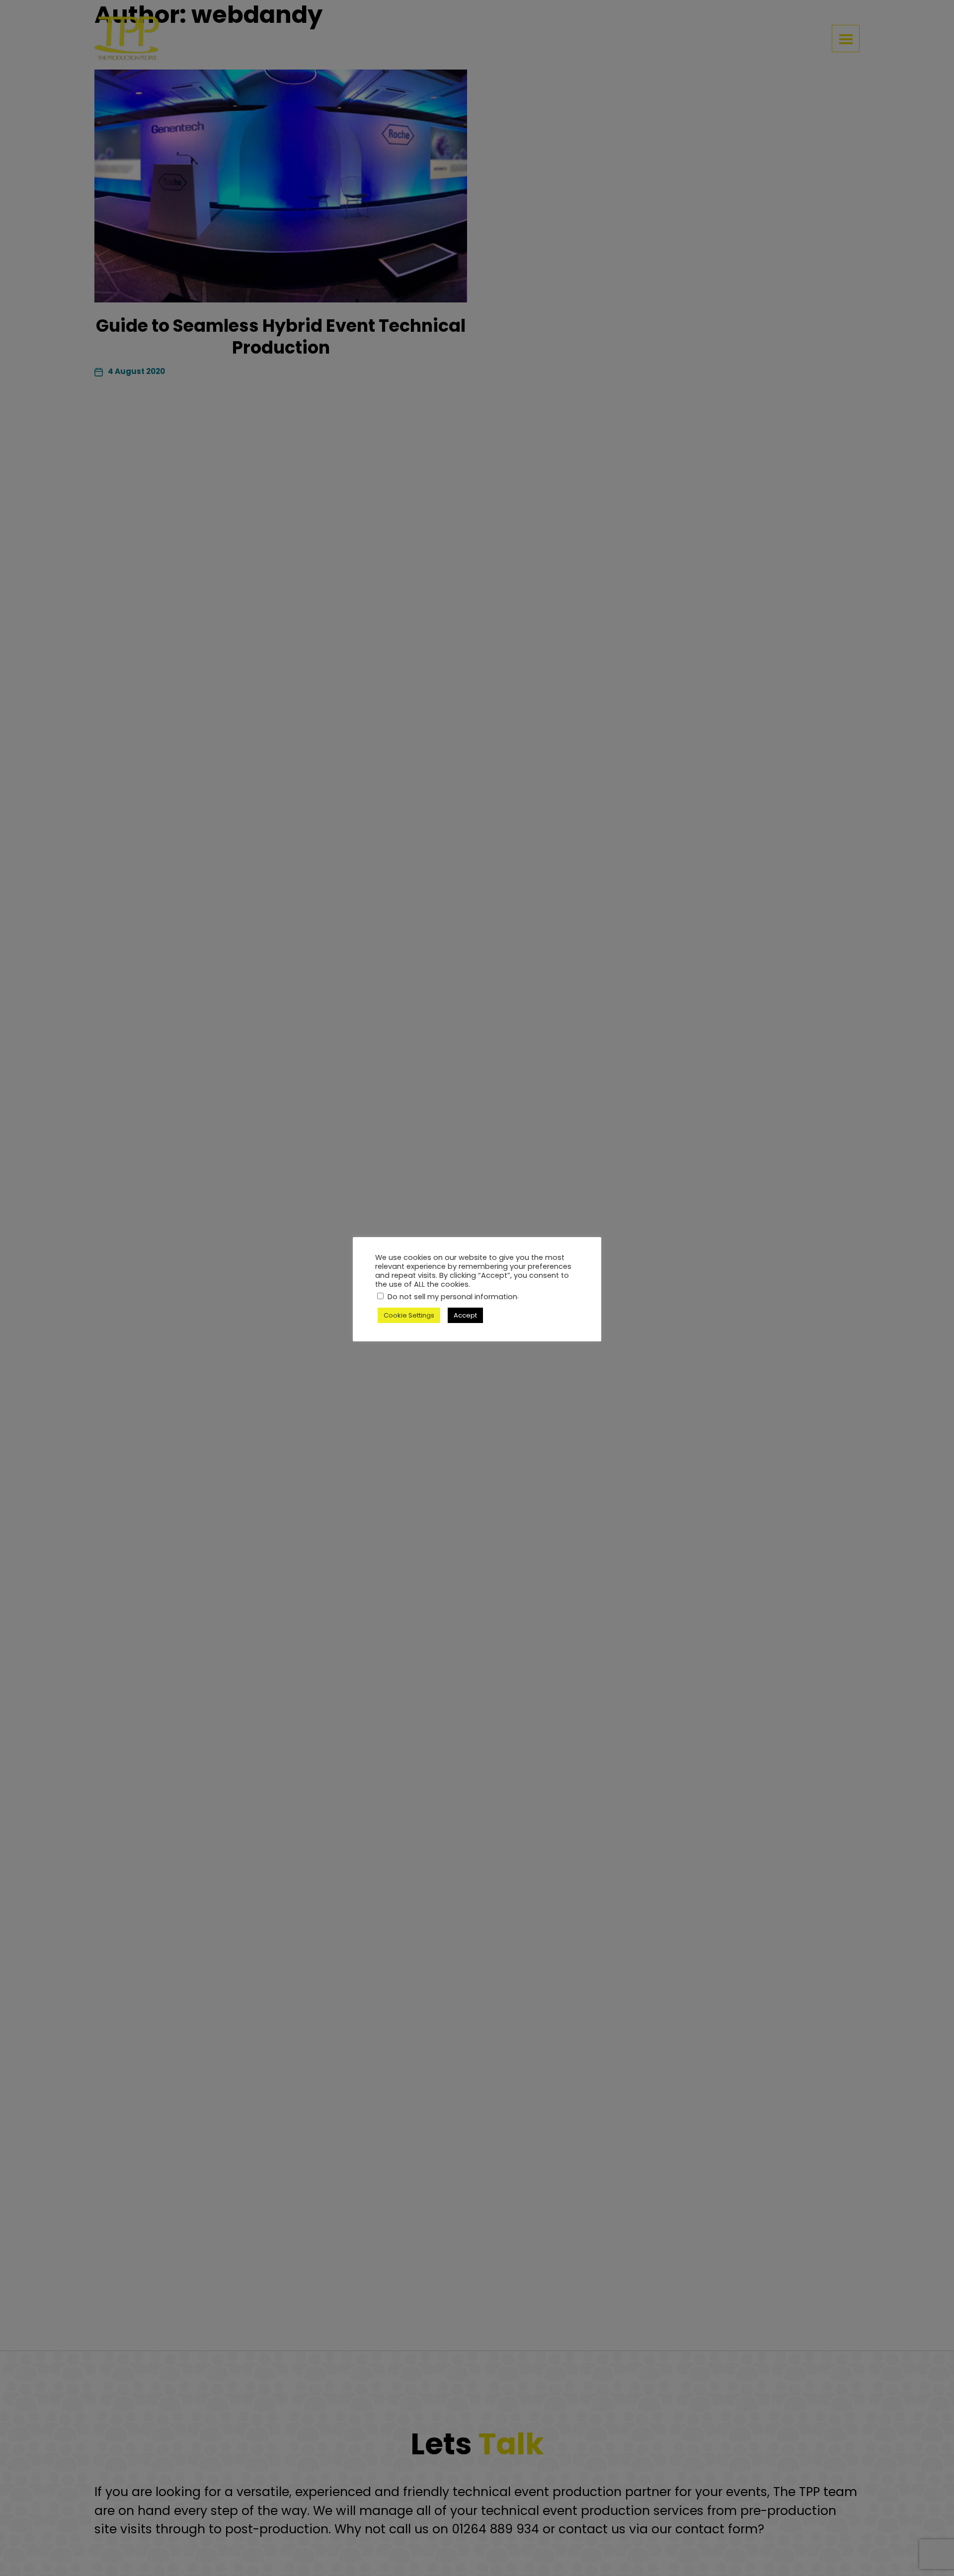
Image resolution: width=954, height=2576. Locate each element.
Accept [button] (465, 1315)
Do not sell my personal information (452, 1297)
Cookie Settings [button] (409, 1315)
